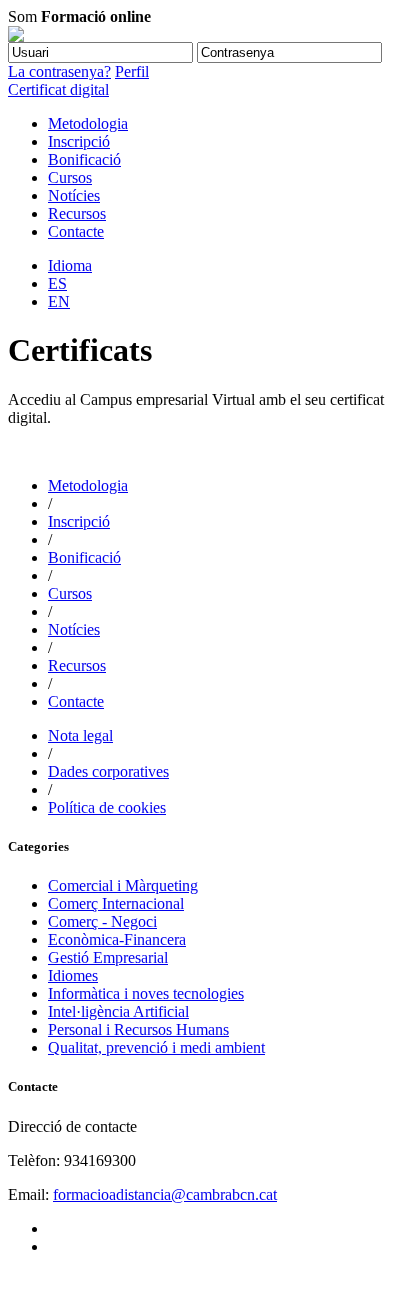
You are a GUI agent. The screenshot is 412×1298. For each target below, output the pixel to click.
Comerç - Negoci (102, 921)
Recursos (77, 213)
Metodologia (88, 123)
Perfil (132, 71)
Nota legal (80, 735)
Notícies (74, 195)
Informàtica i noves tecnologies (146, 993)
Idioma (70, 265)
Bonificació (84, 159)
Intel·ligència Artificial (118, 1011)
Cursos (70, 177)
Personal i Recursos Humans (138, 1029)
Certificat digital (58, 89)
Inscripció (79, 141)
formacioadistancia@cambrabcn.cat (165, 1194)
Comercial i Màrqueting (123, 885)
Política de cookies (107, 807)
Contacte (76, 231)
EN (59, 301)
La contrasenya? (59, 71)
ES (57, 283)
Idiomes (73, 975)
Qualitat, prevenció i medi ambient (156, 1047)
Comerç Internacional (116, 903)
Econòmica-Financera (117, 939)
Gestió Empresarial (108, 957)
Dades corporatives (108, 771)
